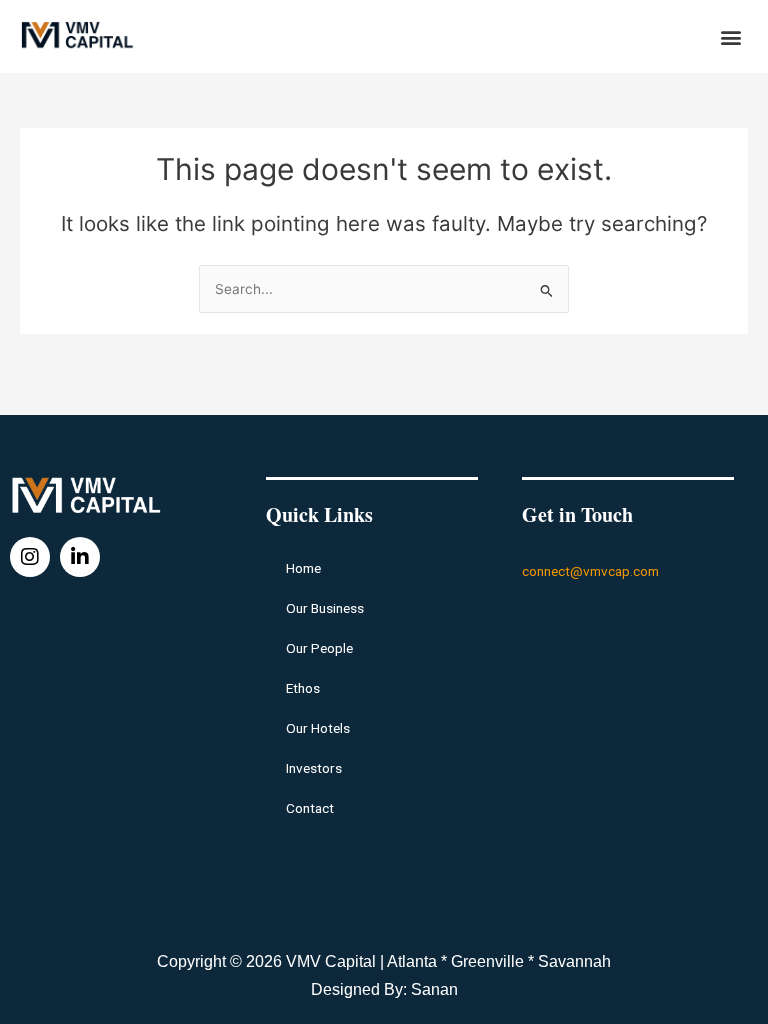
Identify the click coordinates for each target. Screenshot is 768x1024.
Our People (319, 648)
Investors (314, 768)
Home (303, 568)
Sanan (434, 989)
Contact (310, 808)
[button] (731, 36)
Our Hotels (318, 728)
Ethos (303, 688)
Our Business (325, 608)
